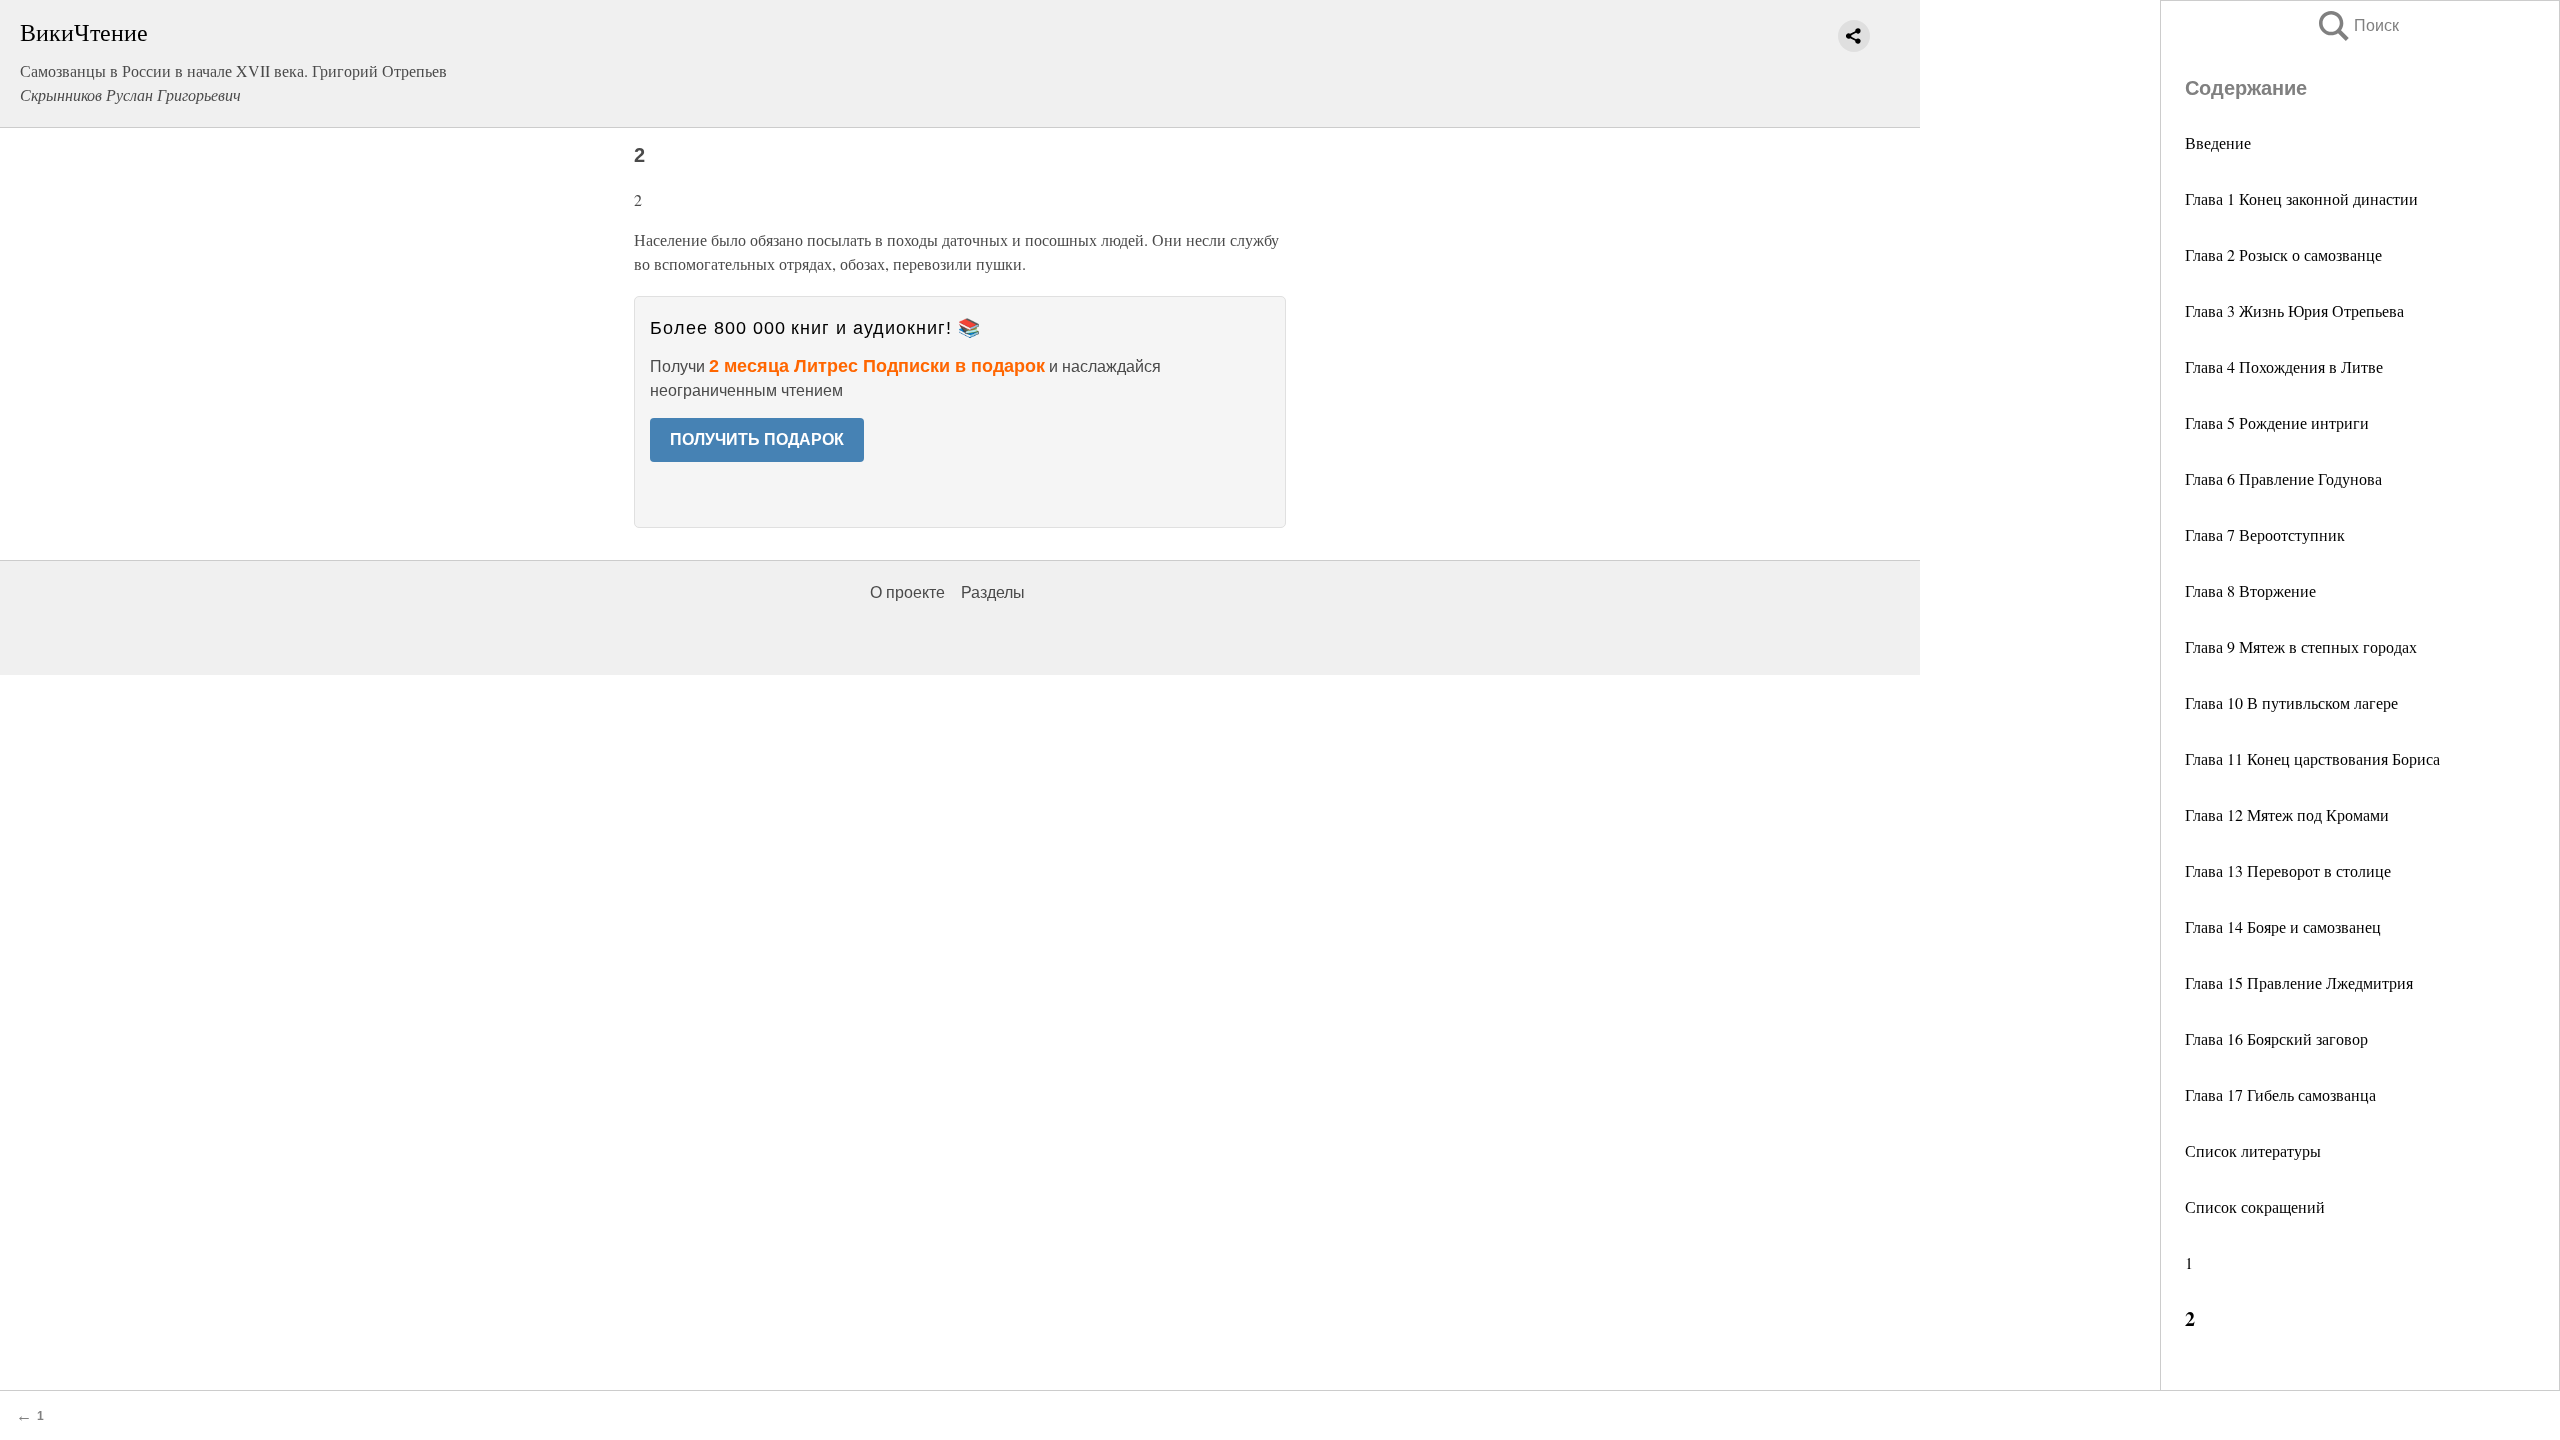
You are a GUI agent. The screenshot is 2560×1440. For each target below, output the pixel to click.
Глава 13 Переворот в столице (2288, 870)
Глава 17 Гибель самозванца (2280, 1094)
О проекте (907, 592)
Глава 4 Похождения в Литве (2284, 366)
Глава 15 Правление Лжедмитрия (2299, 982)
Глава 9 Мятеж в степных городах (2301, 646)
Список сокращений (2255, 1206)
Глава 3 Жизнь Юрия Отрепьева (2294, 310)
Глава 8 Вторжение (2250, 590)
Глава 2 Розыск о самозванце (2283, 254)
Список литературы (2253, 1150)
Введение (2218, 142)
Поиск (2357, 25)
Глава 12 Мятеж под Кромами (2287, 814)
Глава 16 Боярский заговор (2276, 1038)
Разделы (993, 592)
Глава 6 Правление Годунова (2283, 478)
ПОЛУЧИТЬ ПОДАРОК (757, 439)
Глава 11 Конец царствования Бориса (2312, 758)
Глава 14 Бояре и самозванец (2283, 926)
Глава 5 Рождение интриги (2277, 422)
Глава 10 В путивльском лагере (2291, 702)
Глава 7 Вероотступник (2265, 534)
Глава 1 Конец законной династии (2301, 198)
